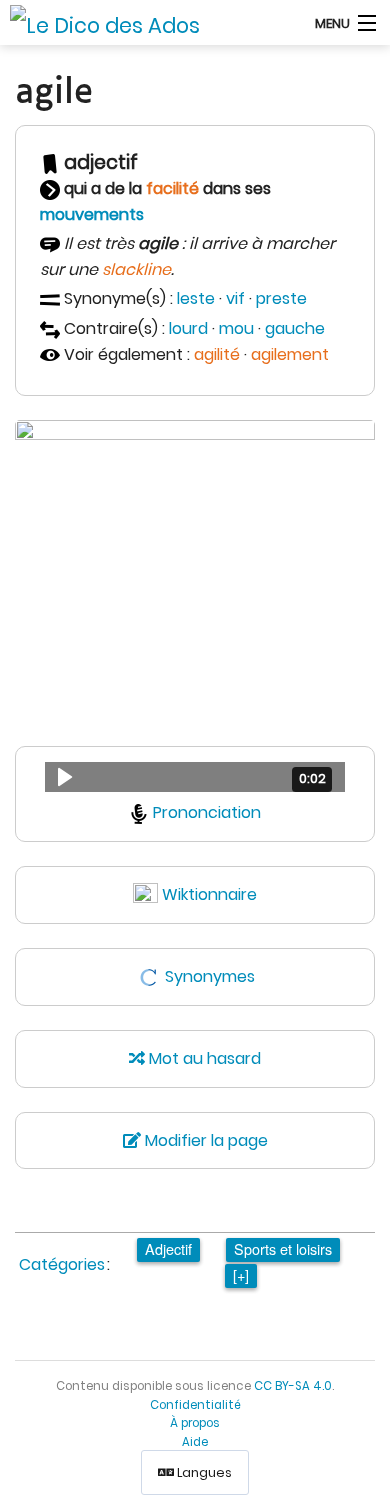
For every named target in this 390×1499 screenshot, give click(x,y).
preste (281, 298)
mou (236, 328)
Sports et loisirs (283, 1248)
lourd (188, 328)
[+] (241, 1274)
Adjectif (168, 1248)
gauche (295, 328)
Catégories (62, 1264)
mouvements (92, 214)
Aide (195, 1442)
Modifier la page (204, 1140)
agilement (290, 354)
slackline (136, 269)
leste (196, 298)
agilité (217, 354)
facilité (172, 188)
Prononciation (207, 812)
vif (235, 298)
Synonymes (210, 976)
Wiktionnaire (209, 894)
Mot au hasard (203, 1058)
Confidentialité (195, 1405)
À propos (195, 1423)
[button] (195, 777)
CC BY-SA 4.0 (293, 1386)
